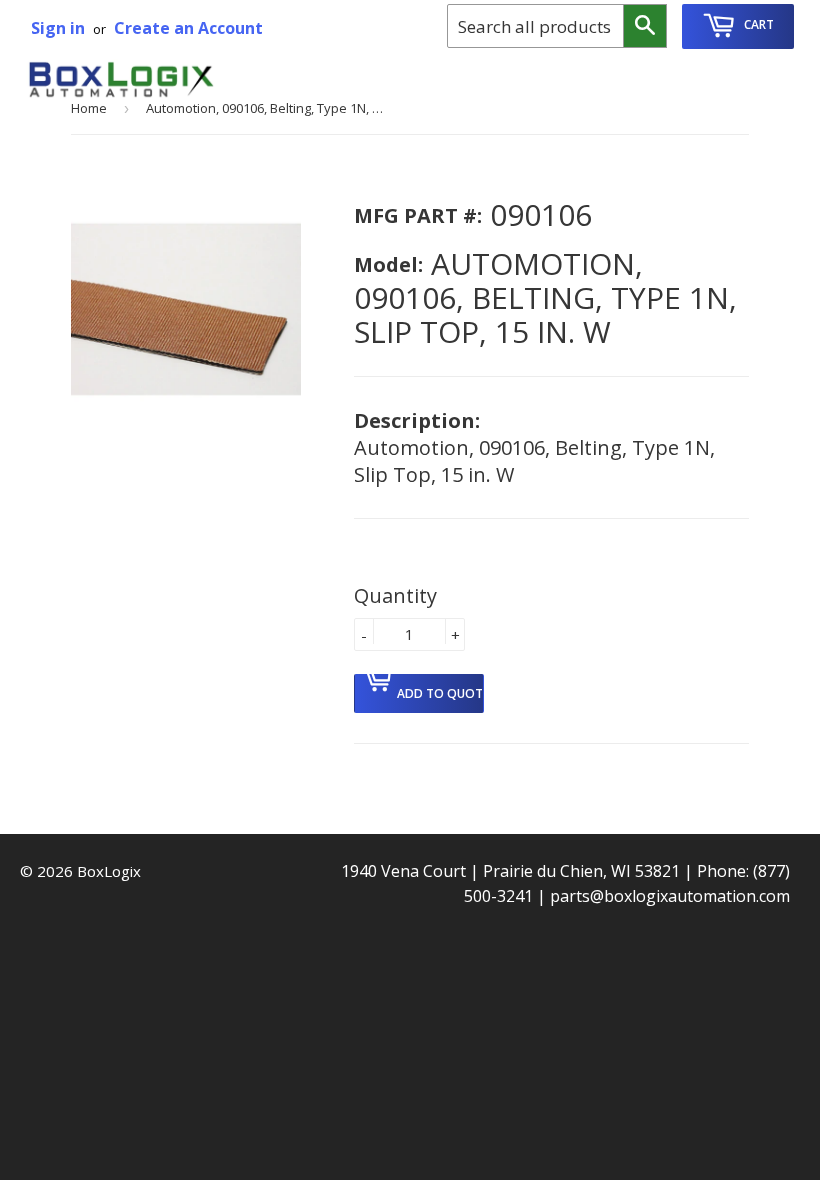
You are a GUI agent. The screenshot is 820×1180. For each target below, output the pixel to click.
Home (89, 108)
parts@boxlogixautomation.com (670, 896)
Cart (757, 24)
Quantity (395, 595)
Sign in (58, 28)
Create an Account (188, 28)
